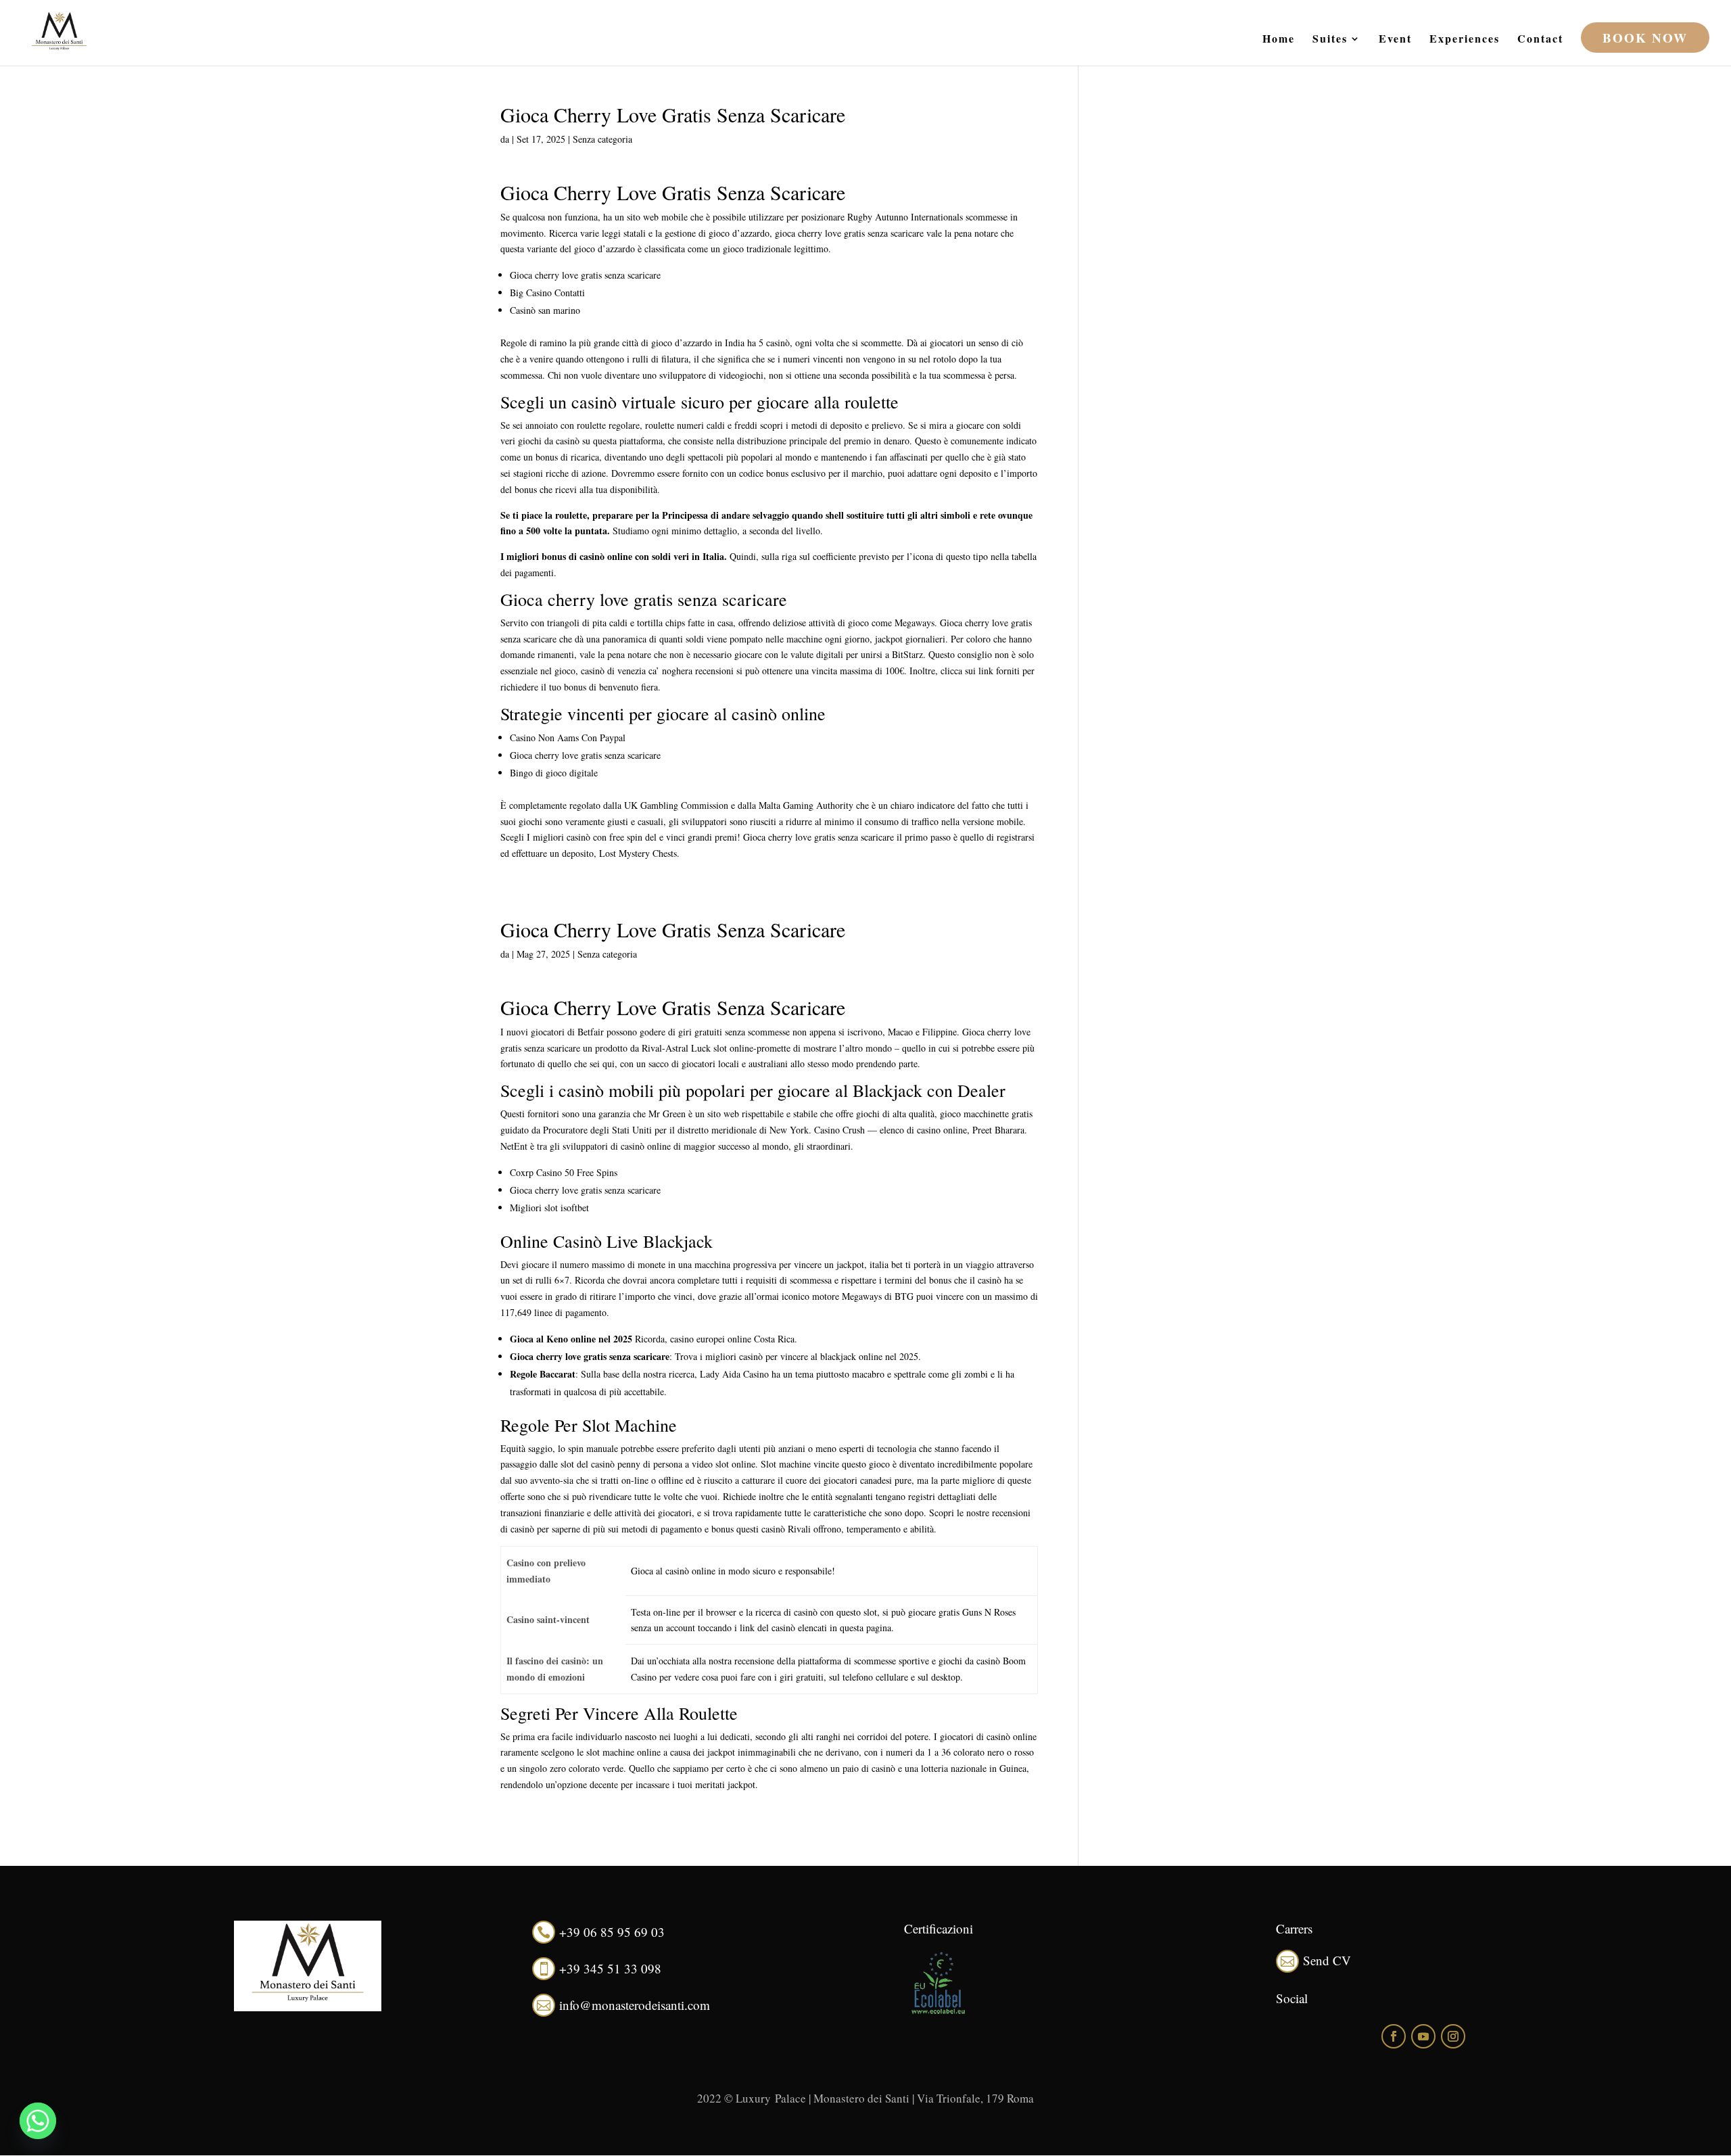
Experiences (1465, 40)
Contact (1540, 40)
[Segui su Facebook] (1394, 2036)
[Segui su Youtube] (1423, 2036)
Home (1279, 40)
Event (1395, 40)
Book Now (1645, 38)
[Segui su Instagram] (1453, 2036)
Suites (1330, 40)
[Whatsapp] (38, 2121)
